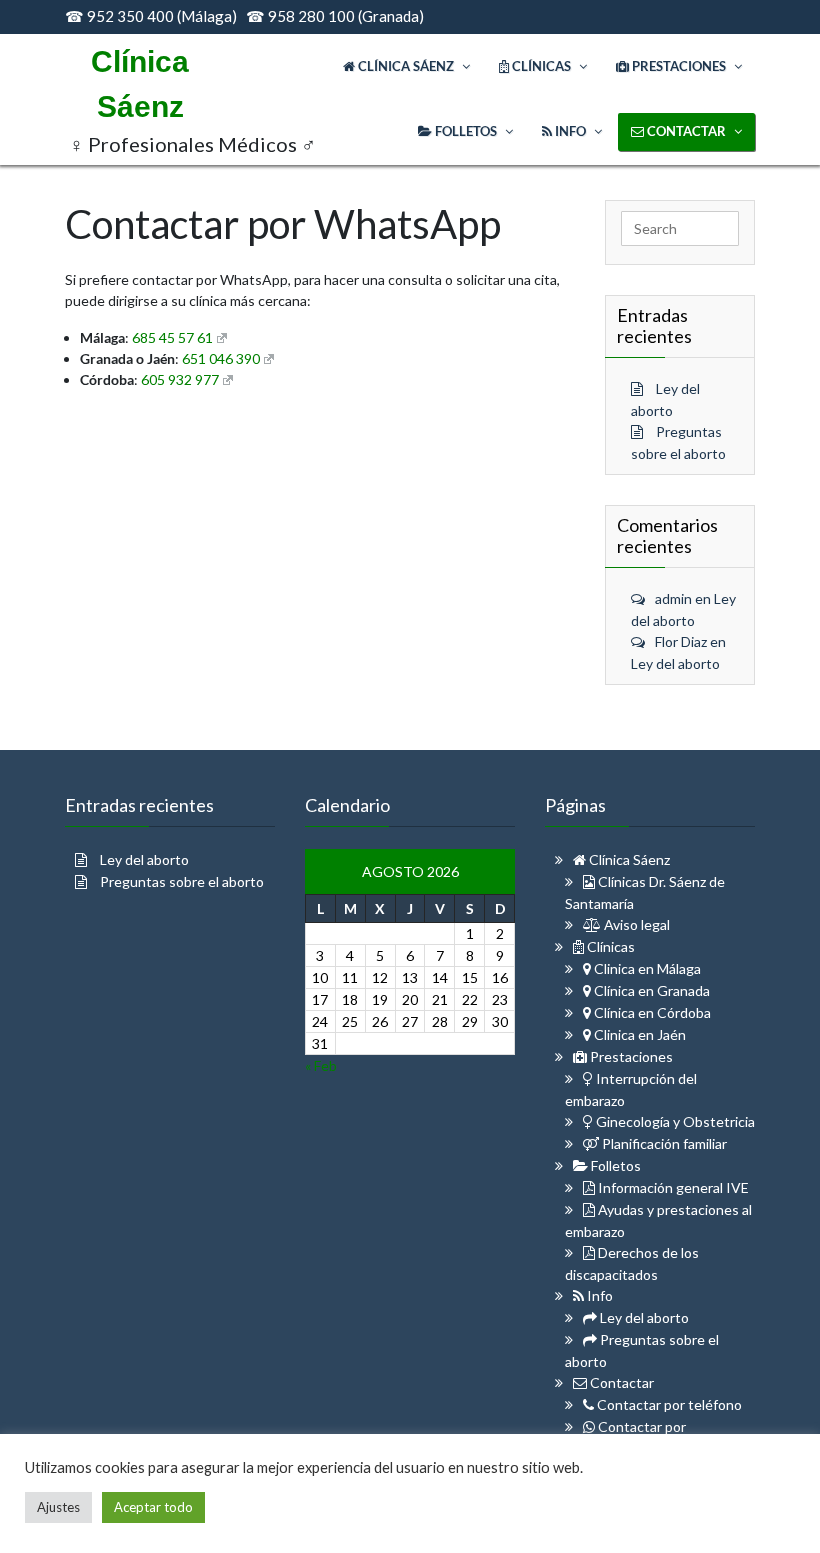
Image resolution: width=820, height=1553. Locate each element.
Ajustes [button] (58, 1507)
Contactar (620, 1382)
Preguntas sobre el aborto (182, 881)
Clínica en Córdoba (651, 1012)
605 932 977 (180, 379)
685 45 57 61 (172, 337)
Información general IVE (672, 1187)
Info (598, 1295)
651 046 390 (221, 358)
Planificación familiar (663, 1143)
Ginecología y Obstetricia (674, 1121)
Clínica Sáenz (628, 859)
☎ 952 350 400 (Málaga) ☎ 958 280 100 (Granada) (244, 16)
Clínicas (609, 946)
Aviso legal (635, 924)
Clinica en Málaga (646, 968)
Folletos (614, 1165)
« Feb (321, 1065)
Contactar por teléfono (668, 1404)
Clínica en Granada (650, 990)
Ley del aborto (675, 663)
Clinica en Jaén (638, 1034)
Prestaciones (630, 1056)
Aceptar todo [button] (153, 1507)
